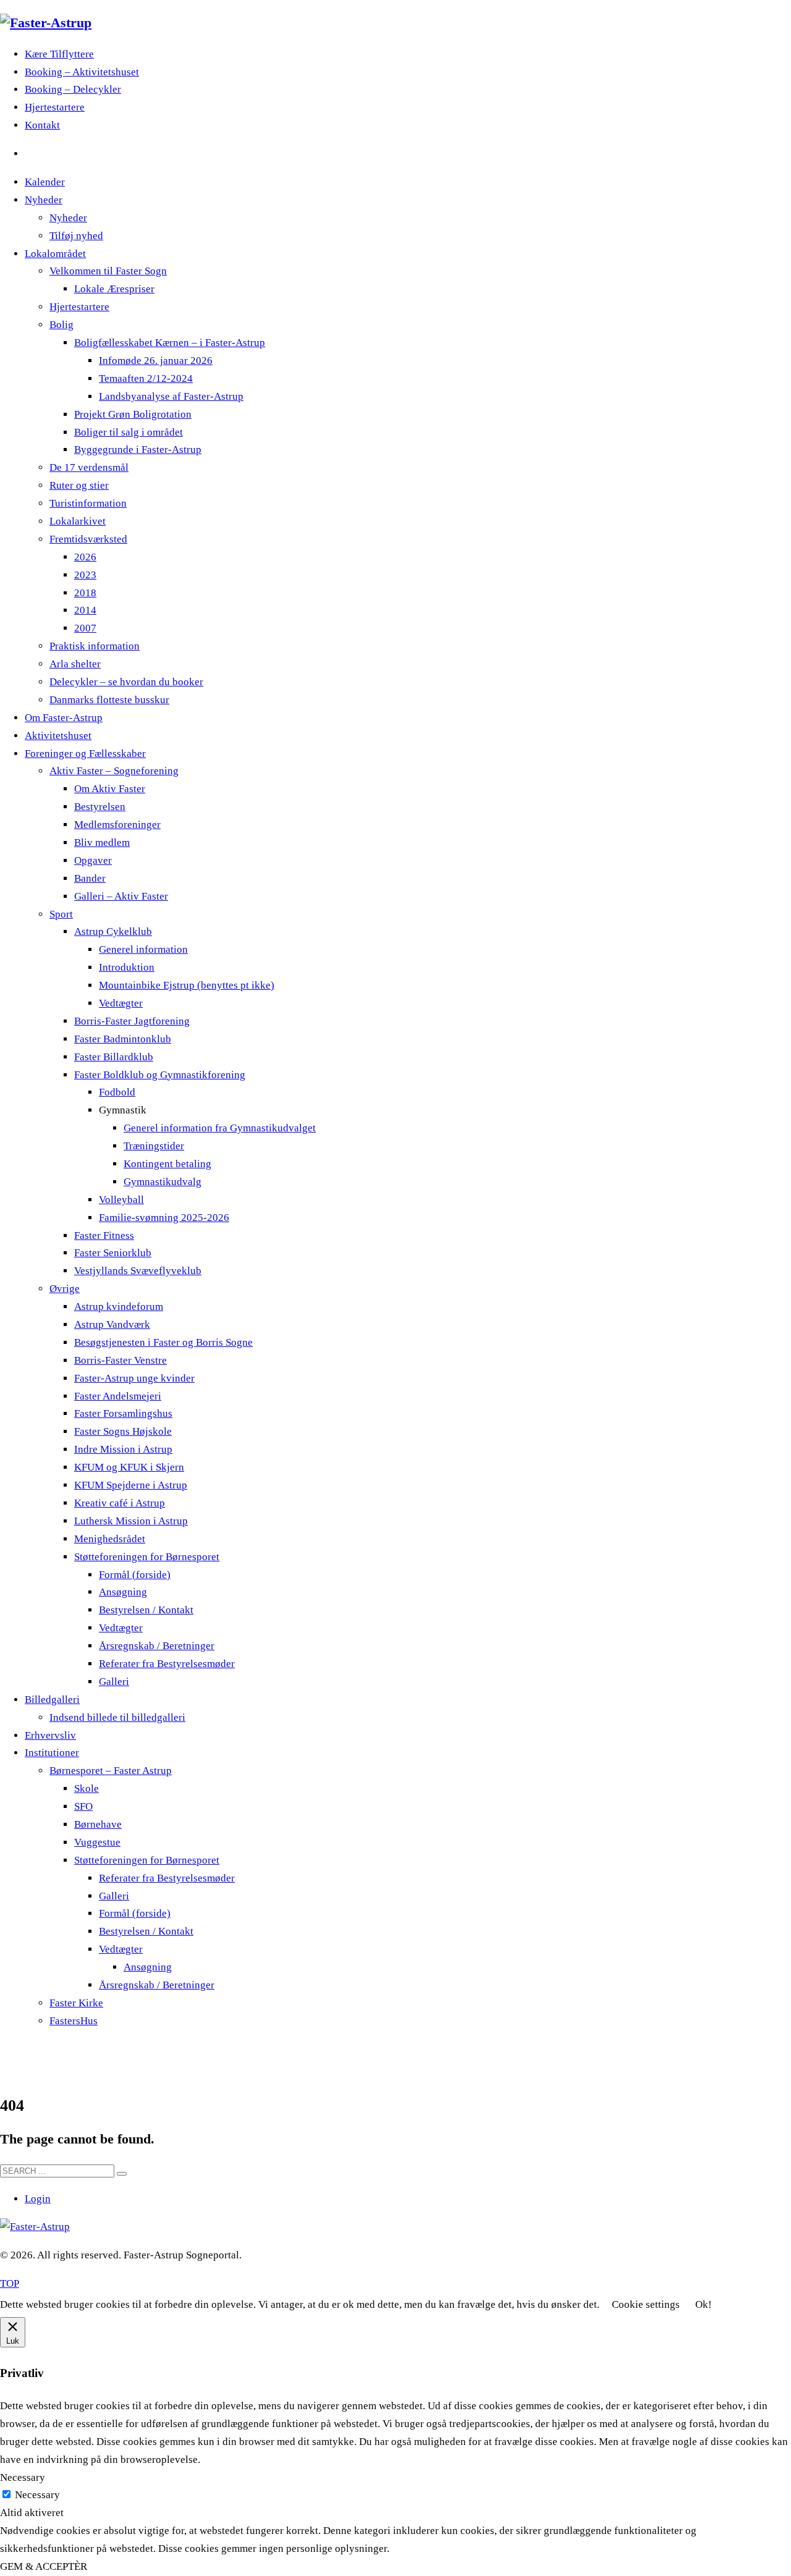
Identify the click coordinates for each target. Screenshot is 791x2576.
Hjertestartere (55, 107)
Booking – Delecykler (73, 89)
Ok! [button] (704, 2304)
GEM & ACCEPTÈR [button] (44, 2566)
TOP (10, 2283)
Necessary (37, 2495)
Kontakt (42, 125)
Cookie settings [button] (646, 2304)
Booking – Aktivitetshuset (82, 72)
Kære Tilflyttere (59, 54)
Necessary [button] (23, 2477)
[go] (122, 2174)
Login (38, 2199)
